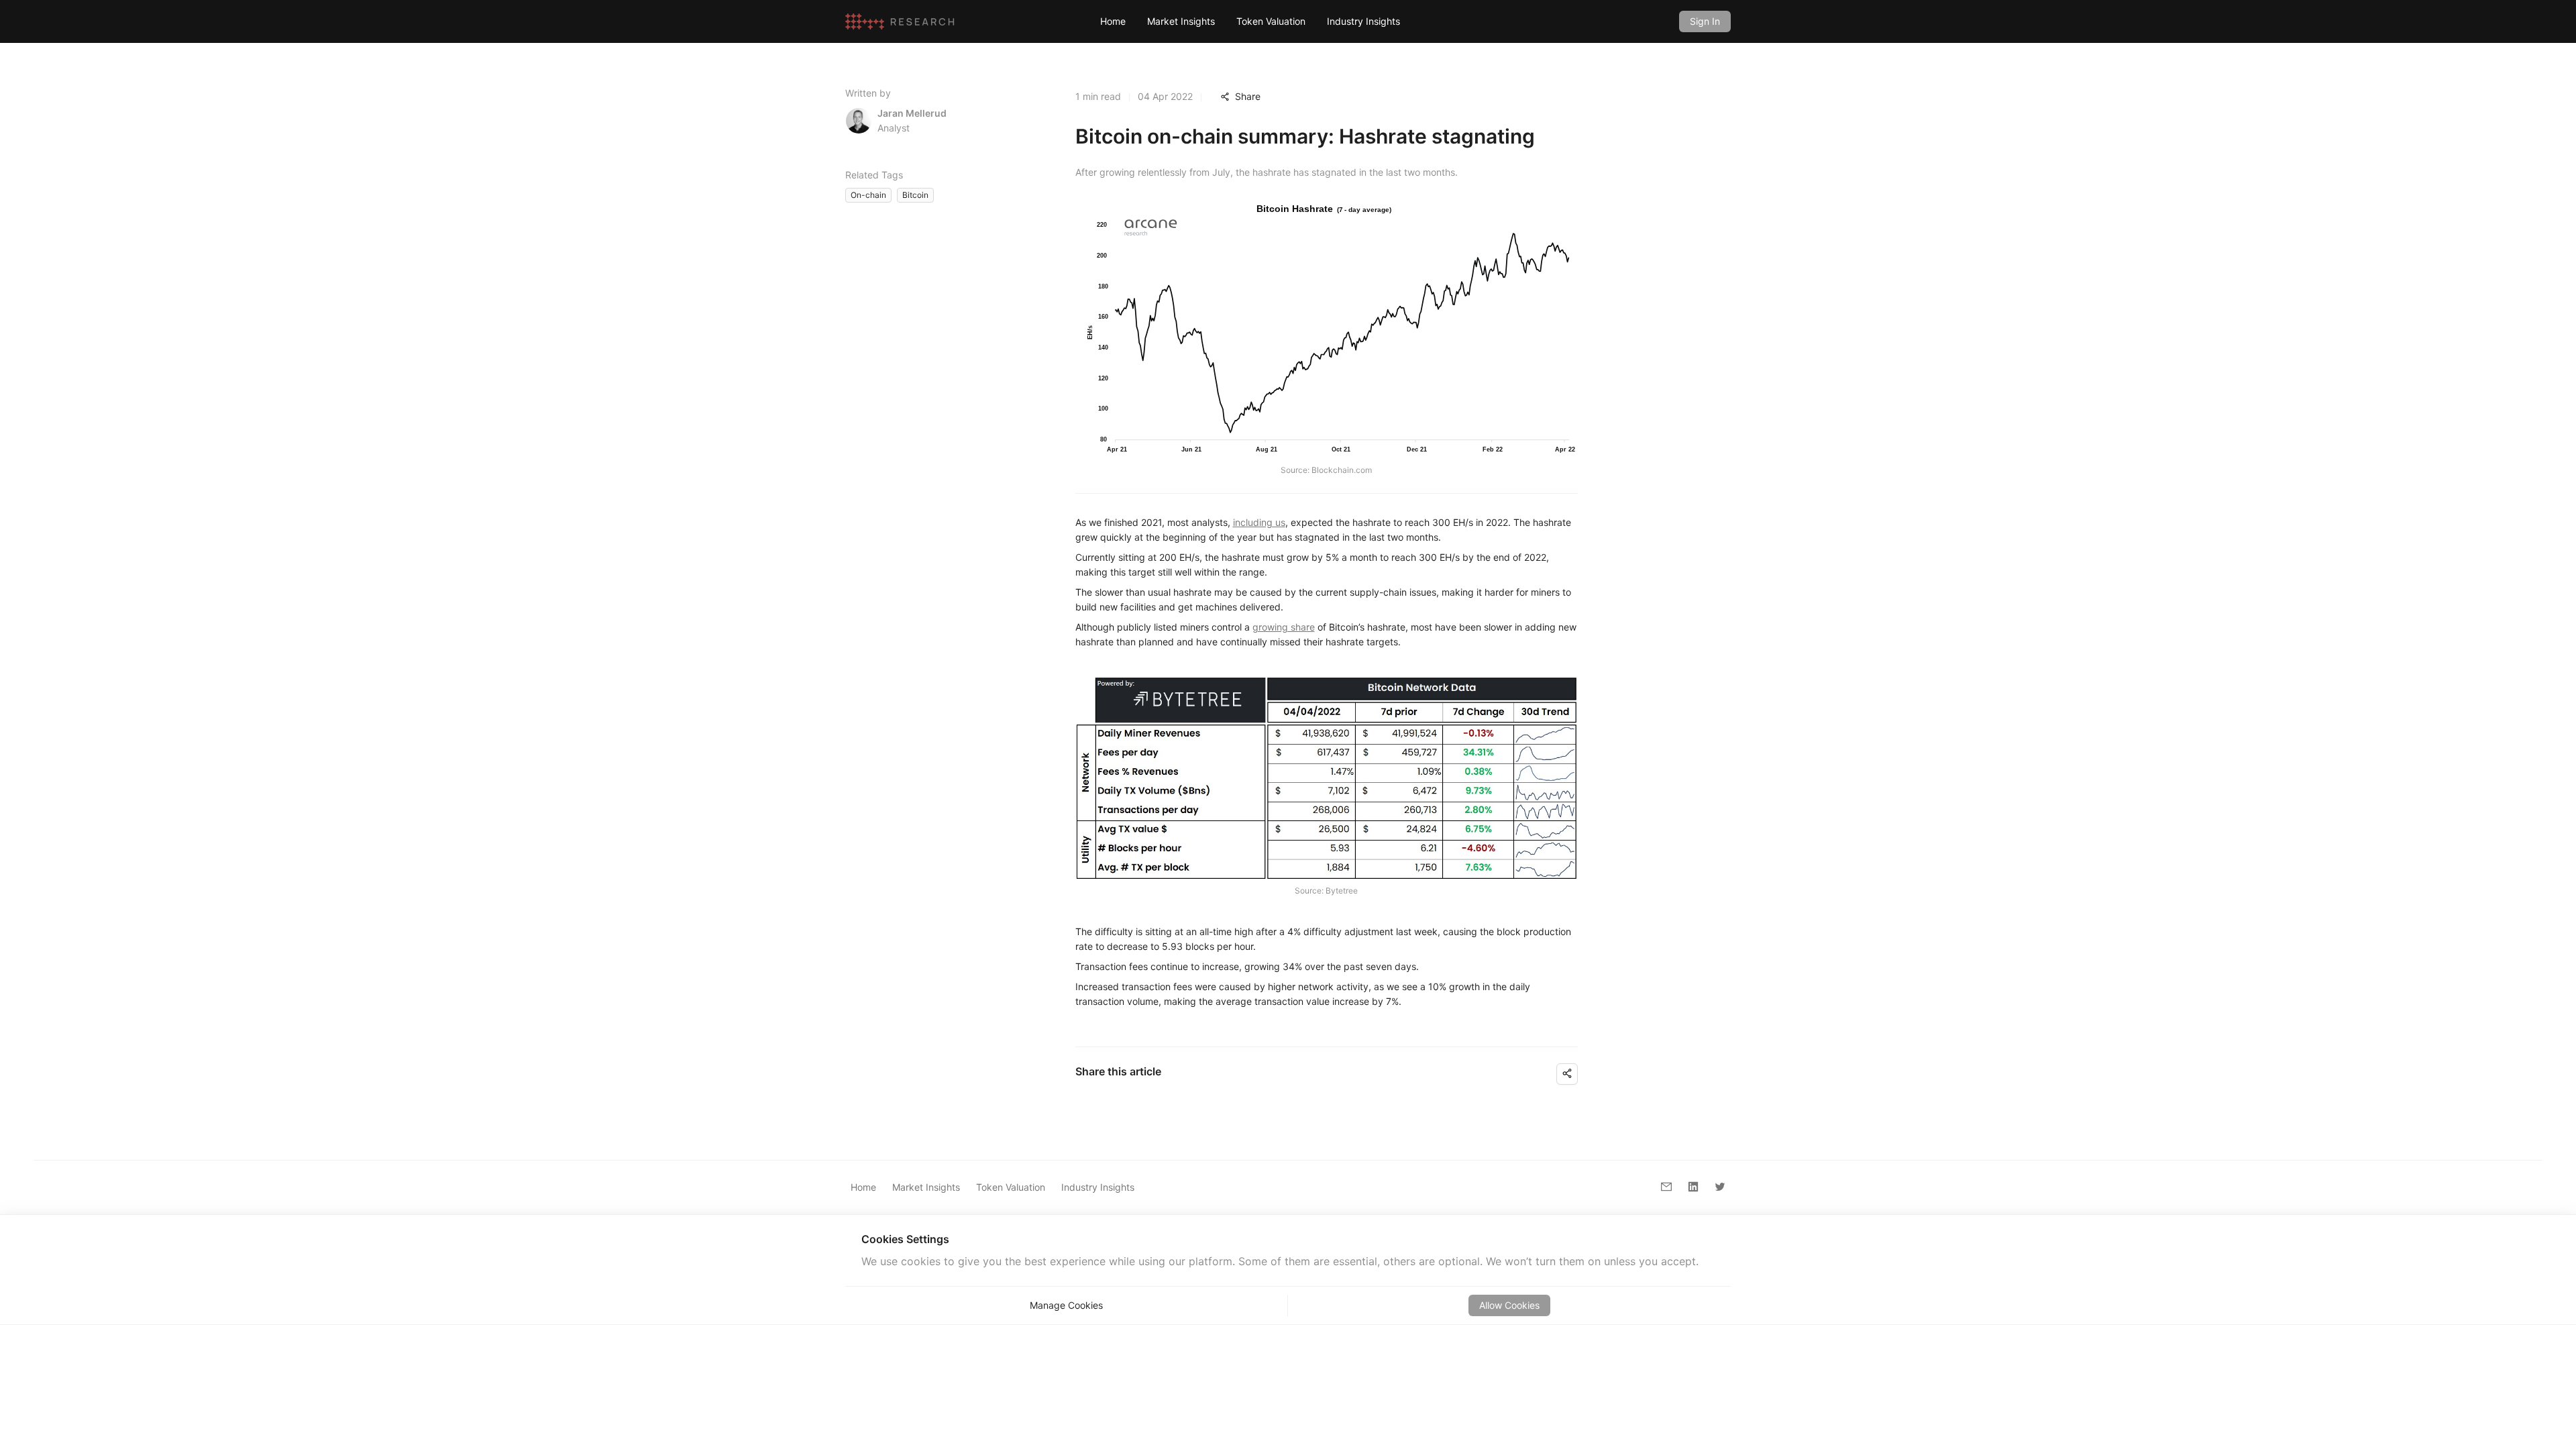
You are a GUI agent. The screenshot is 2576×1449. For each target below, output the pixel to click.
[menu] (1379, 21)
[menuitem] (1113, 21)
